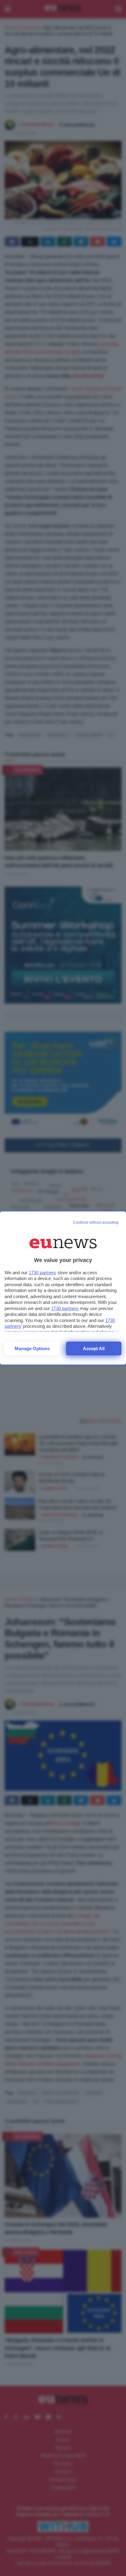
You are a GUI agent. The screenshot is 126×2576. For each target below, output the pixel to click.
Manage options (32, 1348)
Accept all (94, 1348)
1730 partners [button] (43, 1273)
